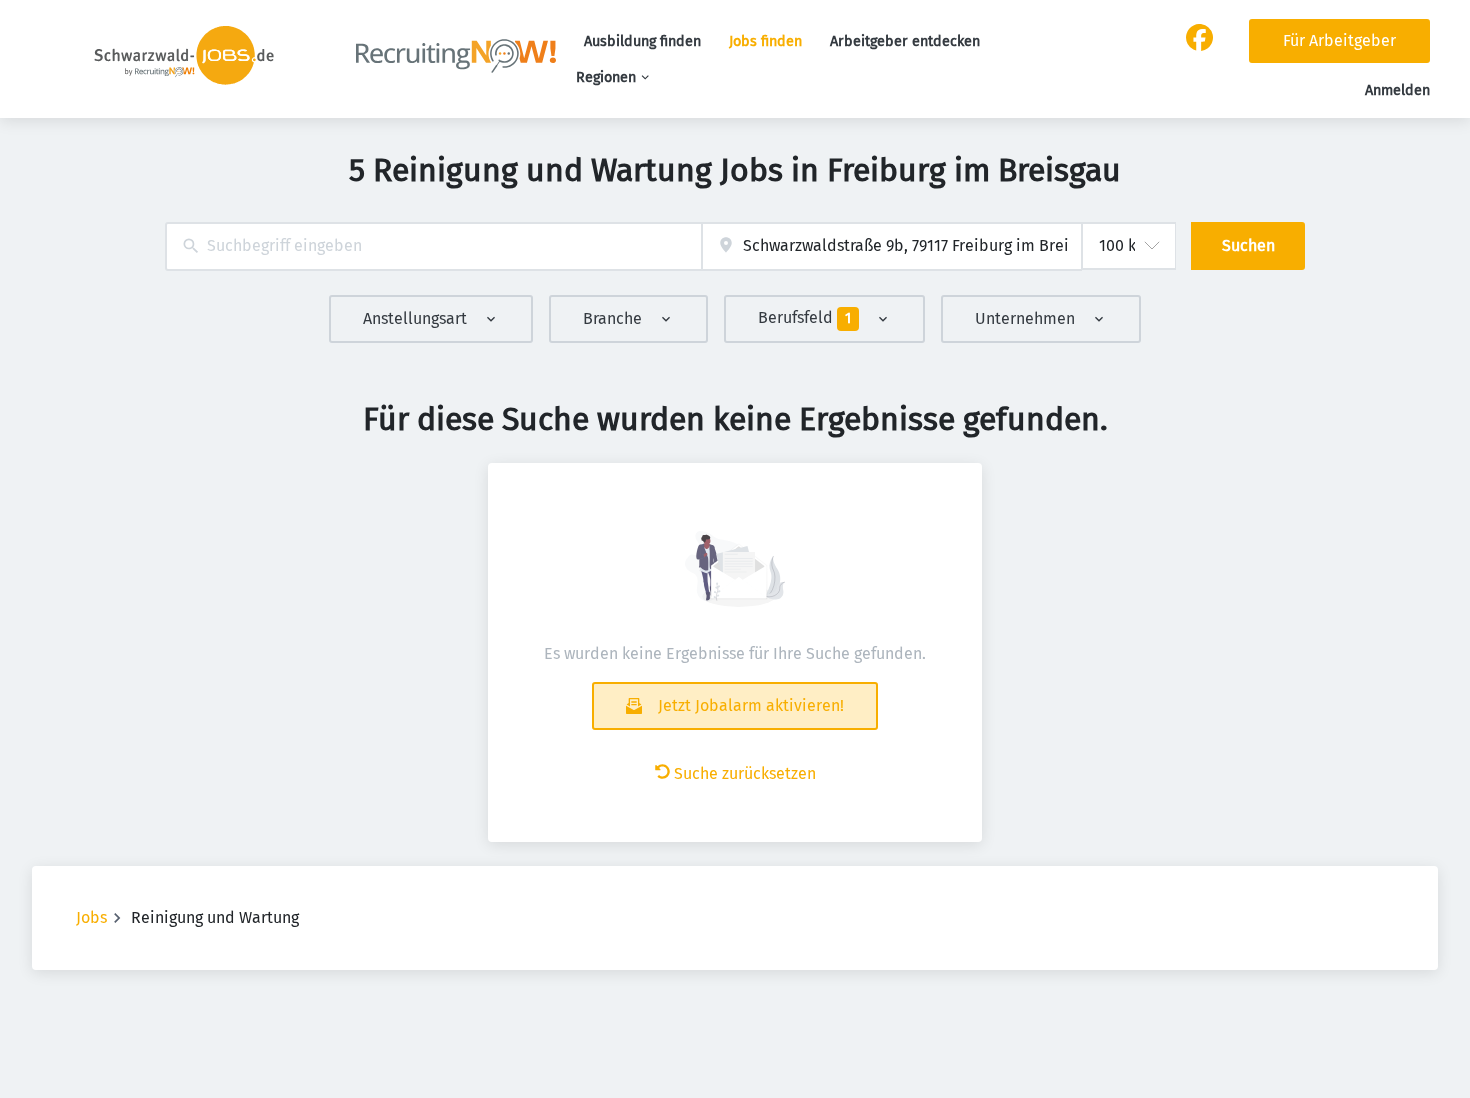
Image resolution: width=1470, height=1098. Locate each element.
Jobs (91, 917)
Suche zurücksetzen (745, 773)
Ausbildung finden (642, 41)
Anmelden (1397, 90)
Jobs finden (765, 41)
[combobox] (433, 246)
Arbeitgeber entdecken (905, 41)
